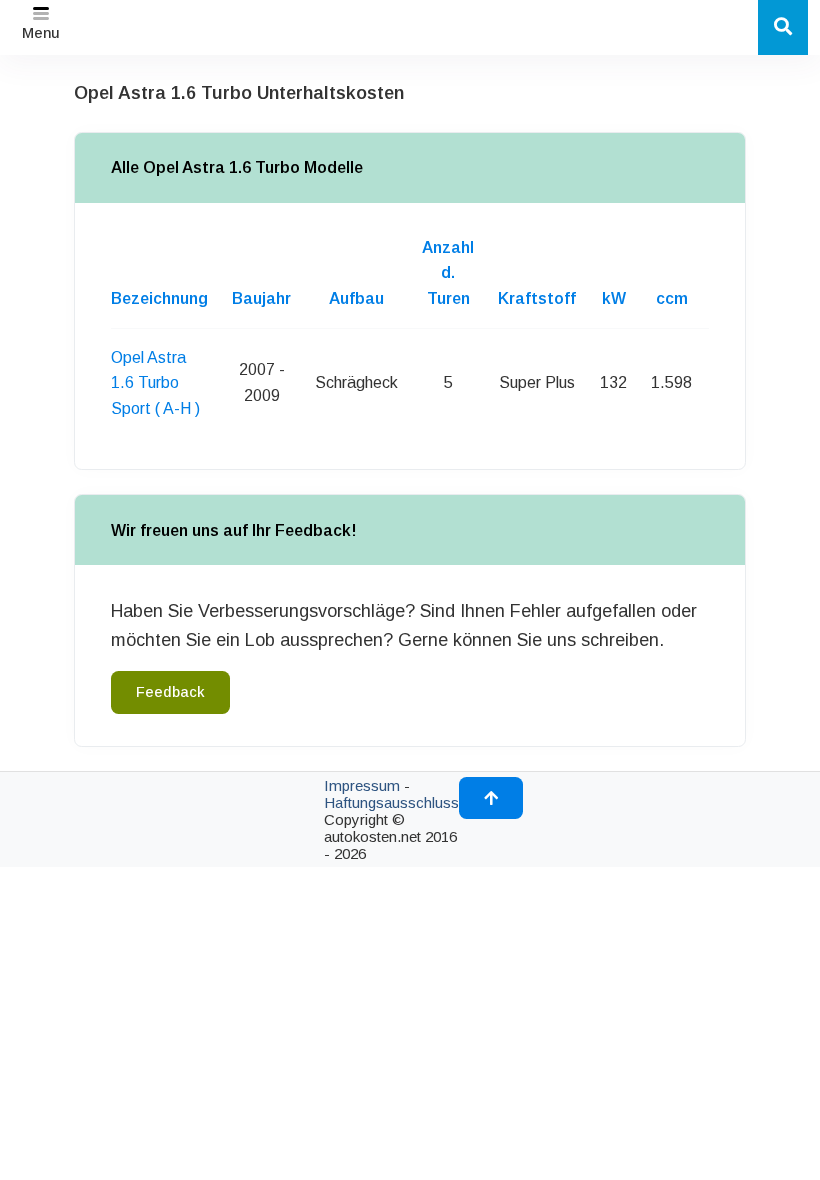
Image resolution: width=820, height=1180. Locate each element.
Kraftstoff (537, 298)
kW (614, 298)
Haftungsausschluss (391, 802)
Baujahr (261, 298)
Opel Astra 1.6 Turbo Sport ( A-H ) (155, 383)
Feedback (170, 692)
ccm (672, 298)
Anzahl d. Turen (448, 273)
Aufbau (356, 298)
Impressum (362, 785)
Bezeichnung (159, 298)
